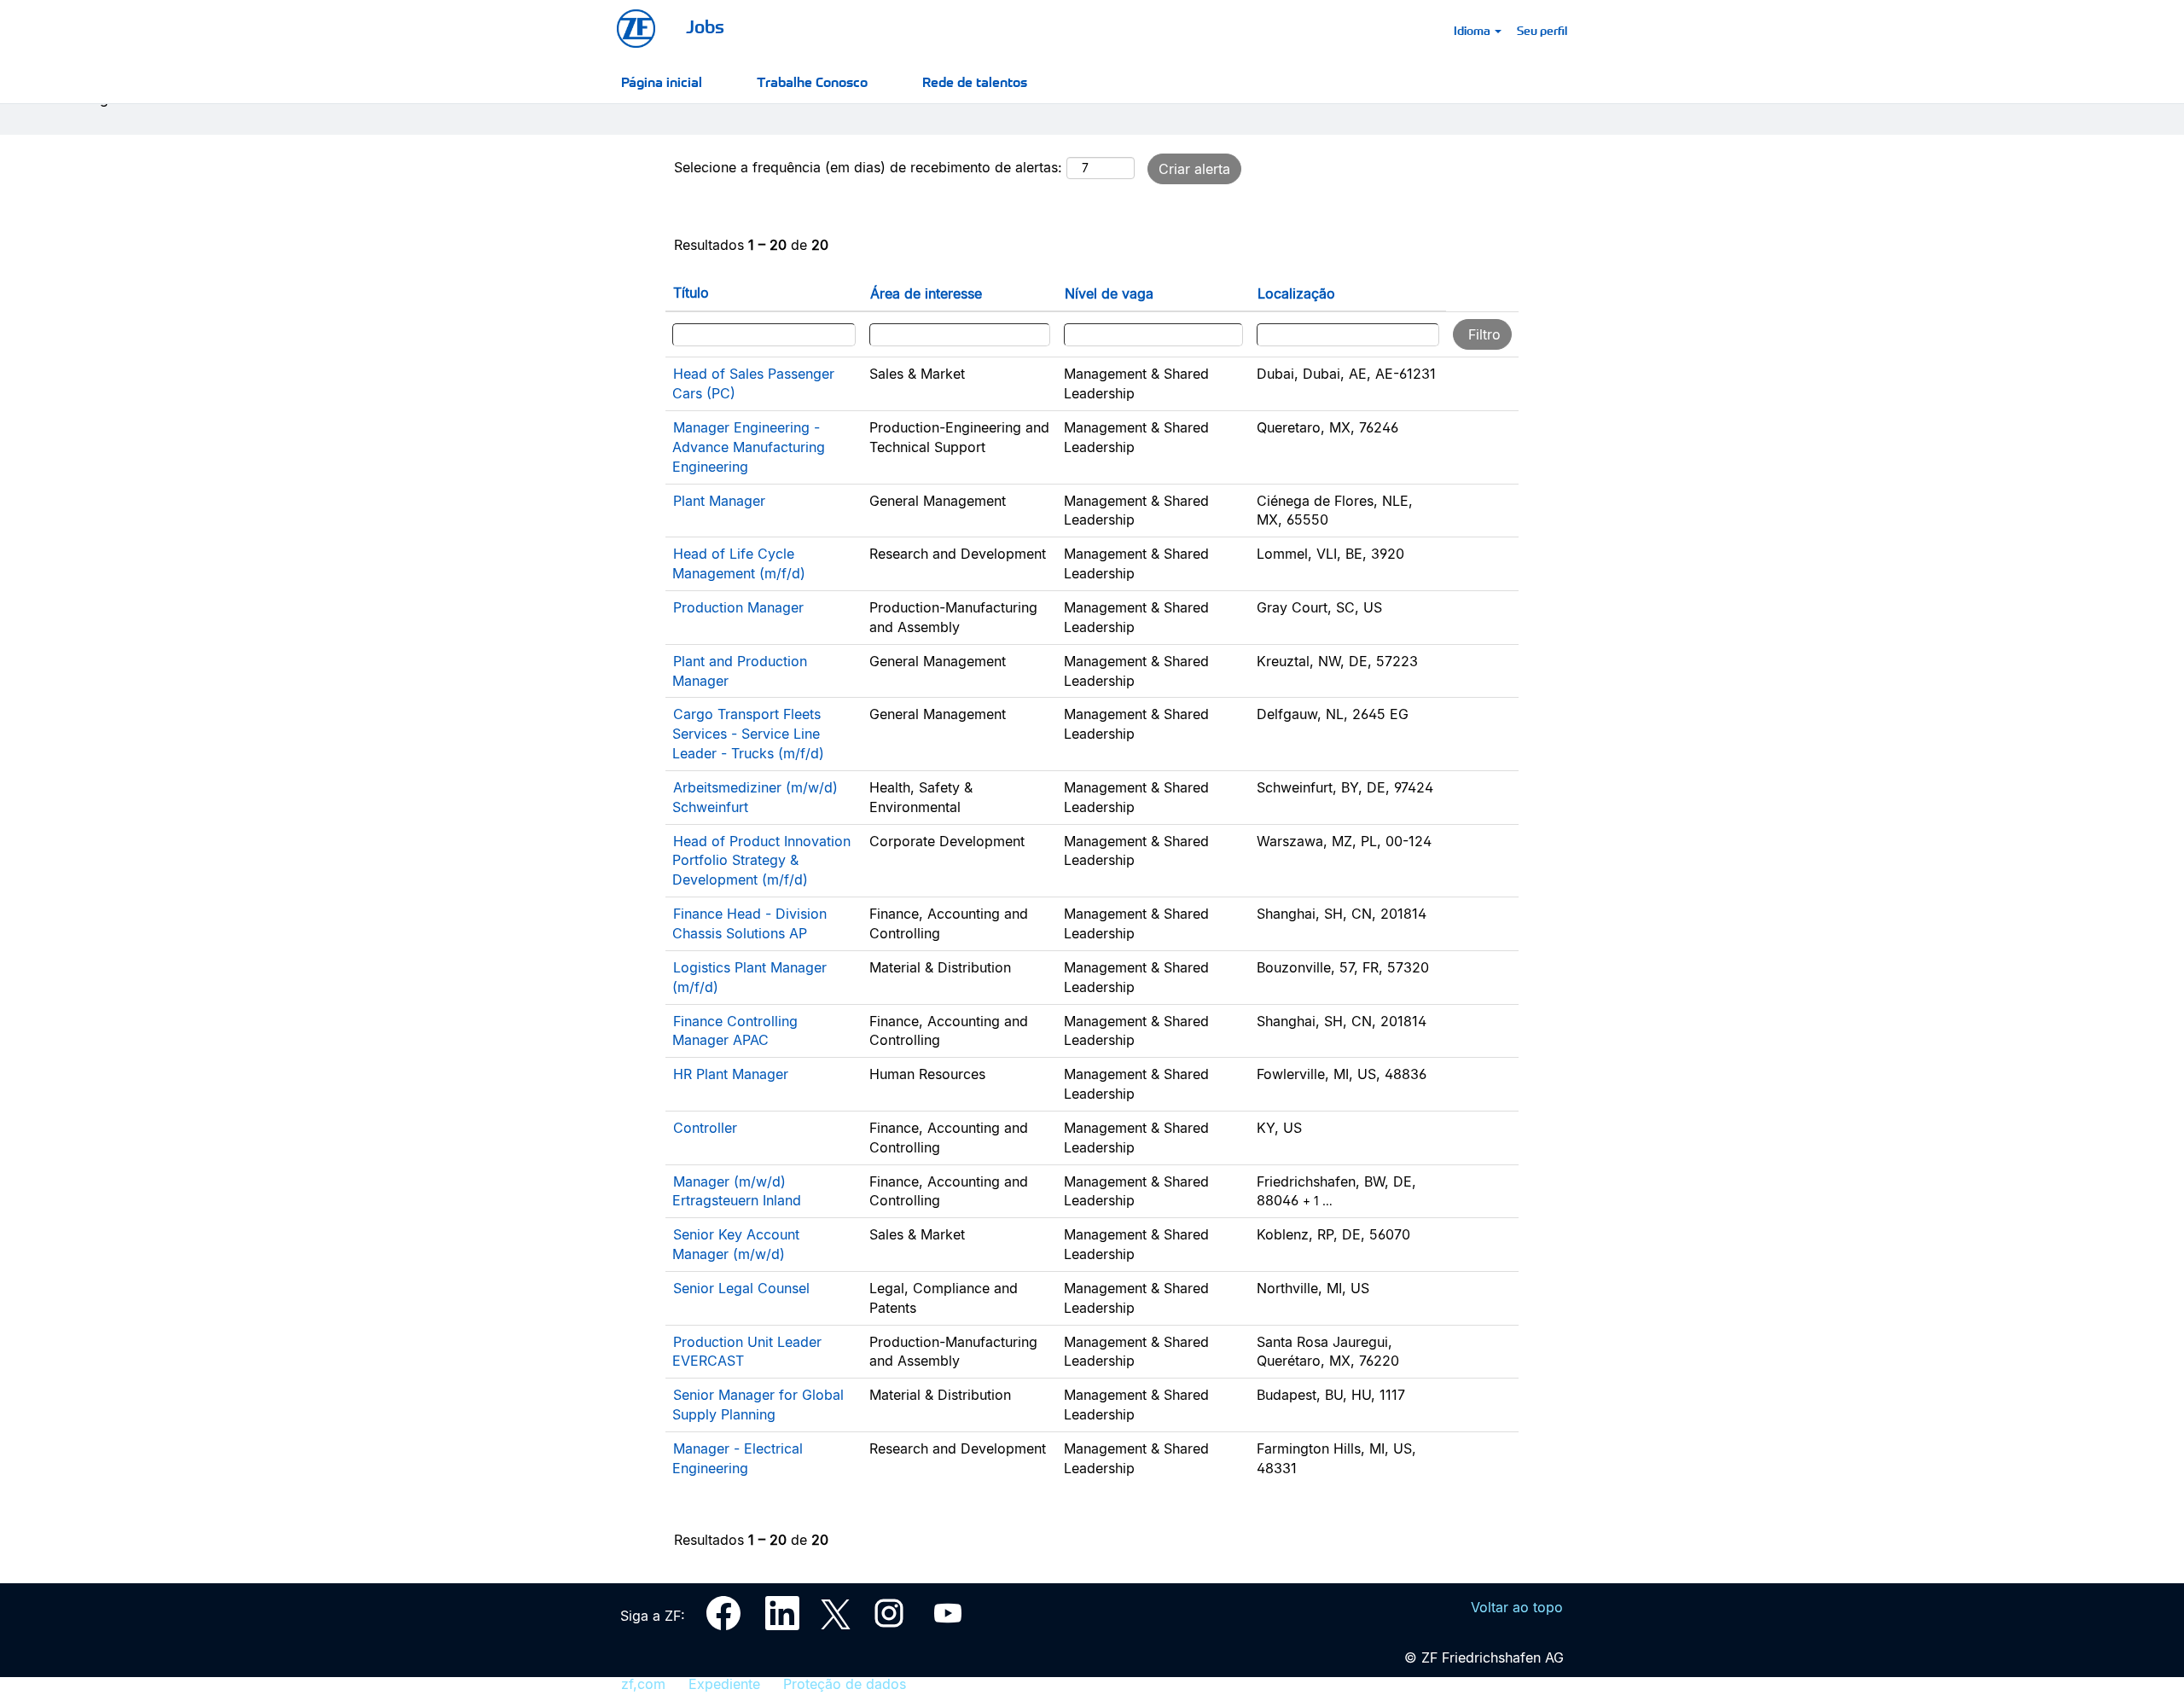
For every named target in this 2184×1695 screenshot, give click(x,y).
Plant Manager (719, 501)
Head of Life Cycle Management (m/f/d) (739, 563)
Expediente (724, 1684)
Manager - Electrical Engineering (738, 1458)
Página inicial (662, 81)
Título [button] (691, 293)
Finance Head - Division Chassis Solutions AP (749, 923)
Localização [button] (1296, 293)
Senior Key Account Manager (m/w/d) (736, 1244)
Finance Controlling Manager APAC (735, 1031)
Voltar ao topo (1517, 1607)
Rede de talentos (975, 81)
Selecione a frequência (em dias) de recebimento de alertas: (868, 167)
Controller (705, 1128)
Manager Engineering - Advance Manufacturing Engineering (749, 447)
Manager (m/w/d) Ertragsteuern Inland (737, 1191)
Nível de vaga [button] (1109, 293)
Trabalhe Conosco (812, 81)
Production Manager (738, 607)
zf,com (643, 1684)
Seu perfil (1542, 30)
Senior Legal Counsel (741, 1288)
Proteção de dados (845, 1684)
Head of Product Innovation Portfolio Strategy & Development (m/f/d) (761, 861)
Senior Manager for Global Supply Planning (758, 1405)
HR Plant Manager (731, 1074)
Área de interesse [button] (926, 293)
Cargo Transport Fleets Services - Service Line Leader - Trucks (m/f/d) (748, 734)
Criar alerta (1194, 169)
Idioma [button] (1473, 30)
